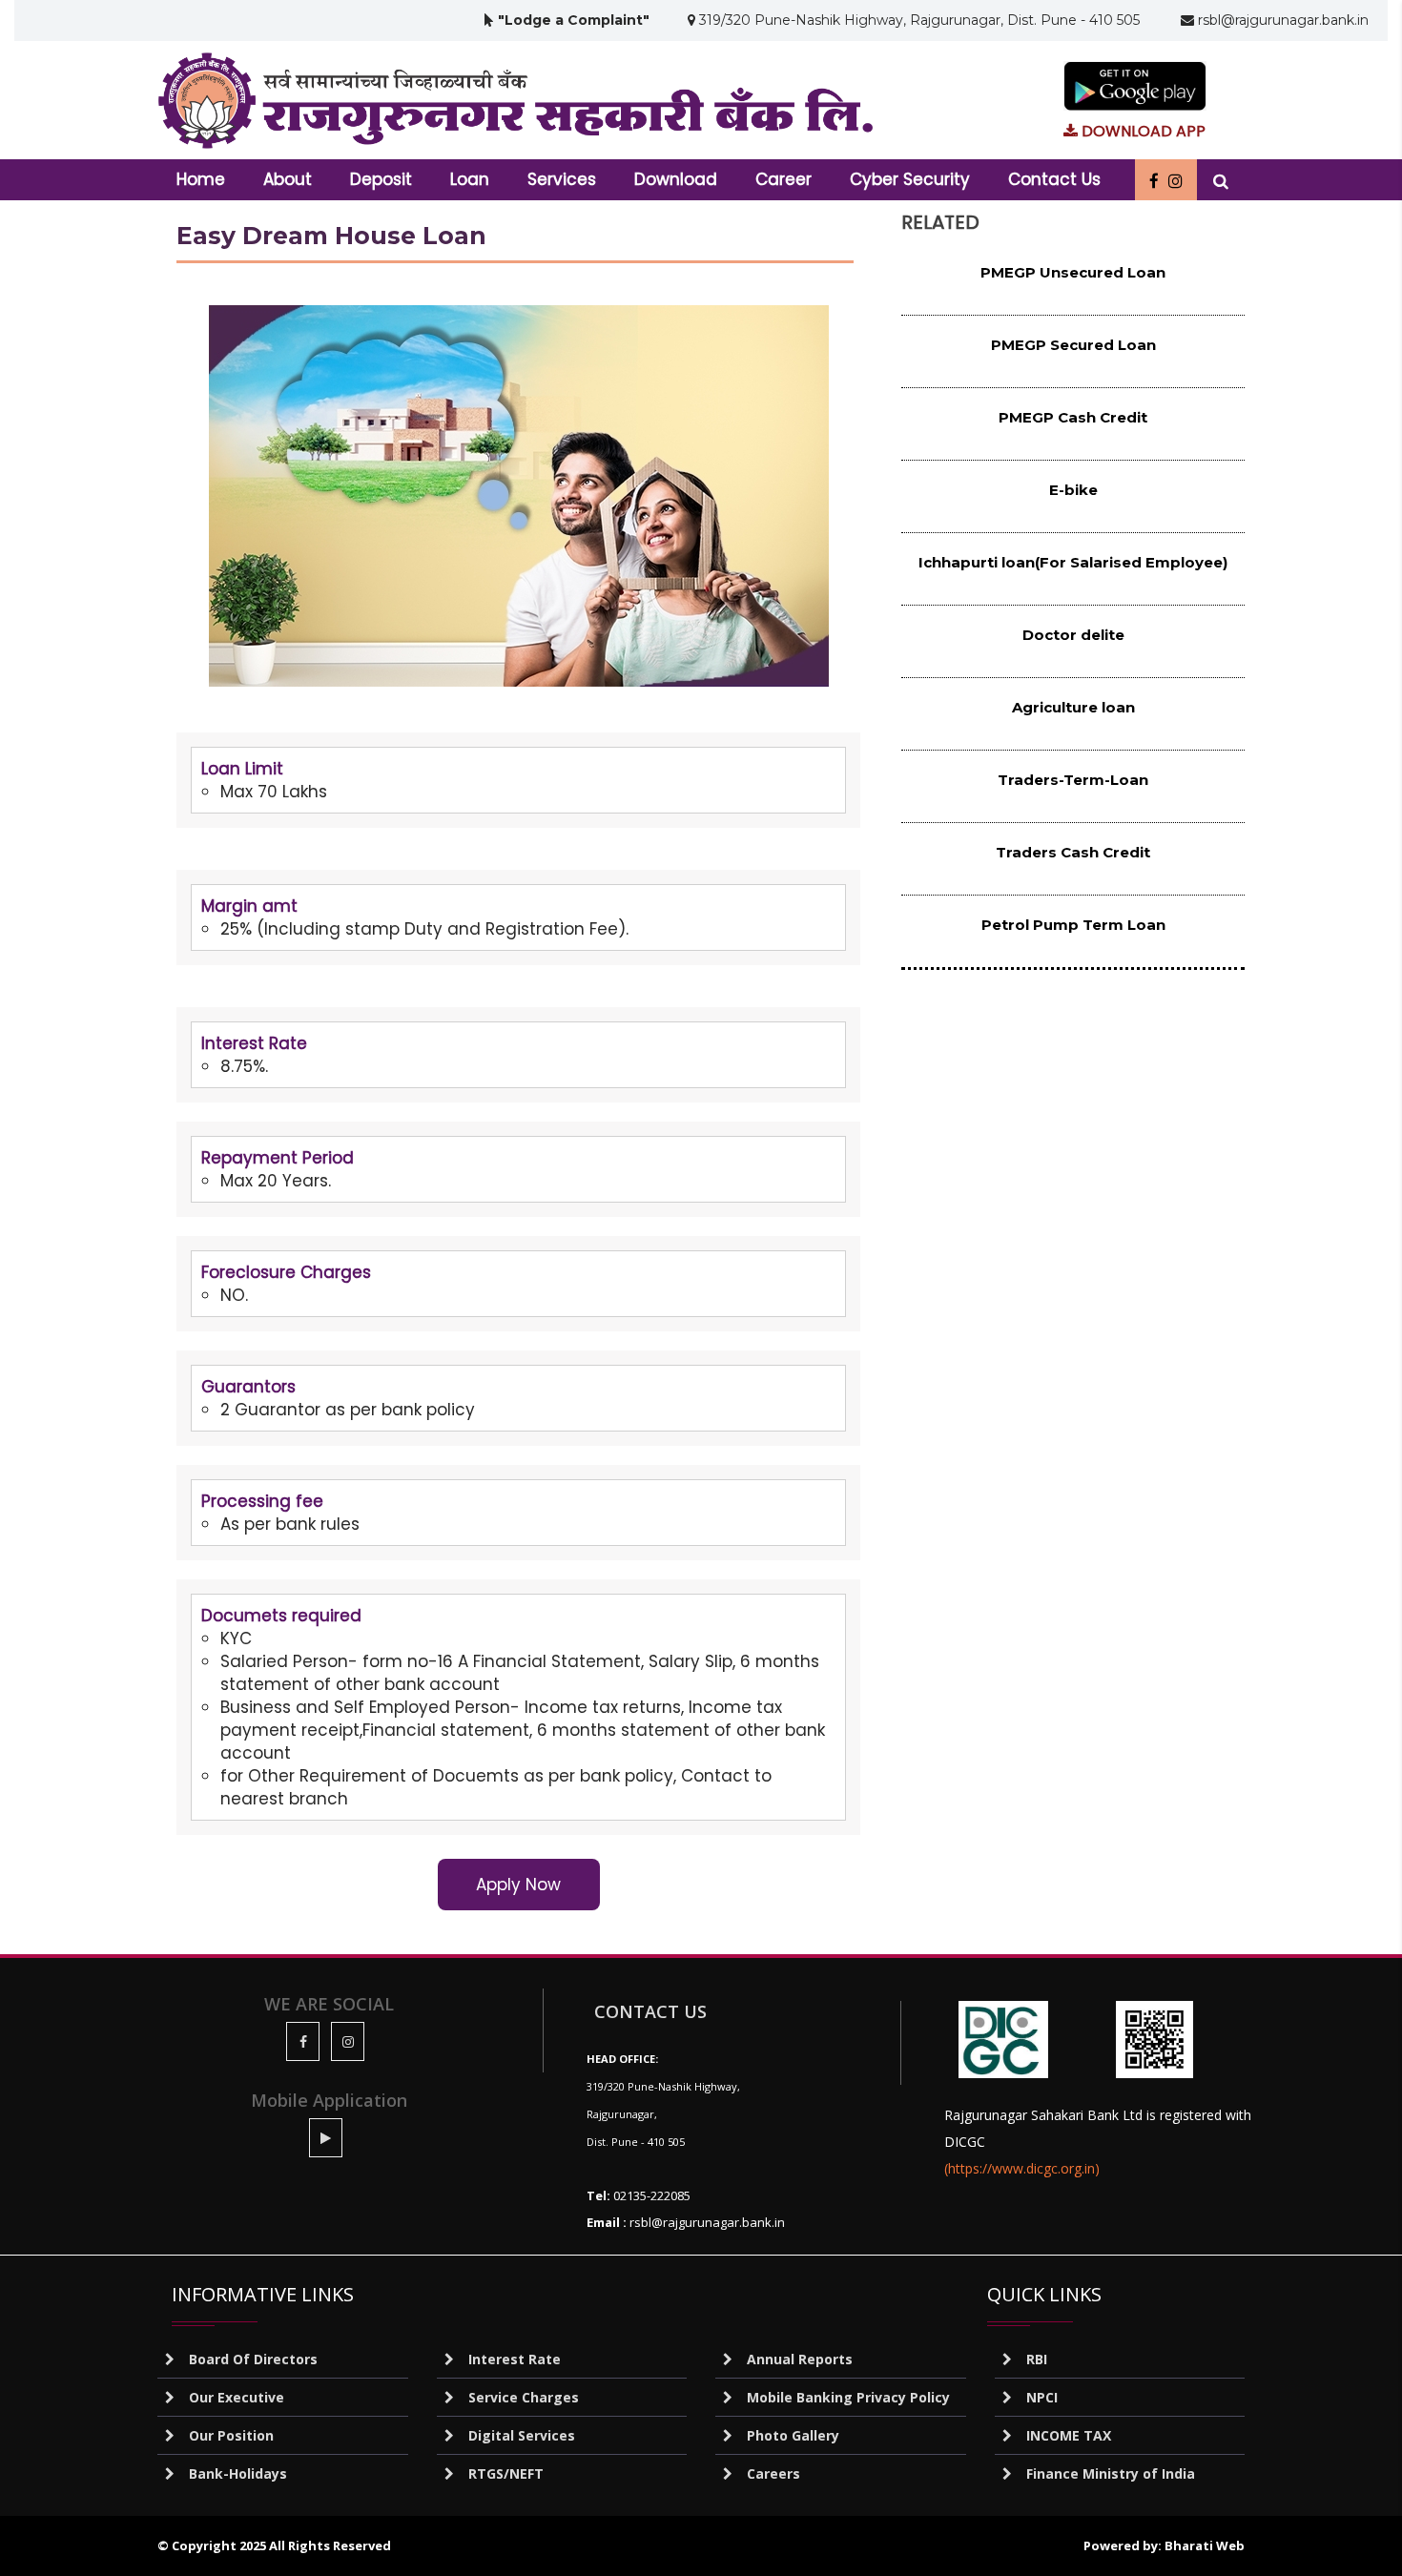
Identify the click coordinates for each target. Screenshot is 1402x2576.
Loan (470, 179)
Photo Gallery (793, 2435)
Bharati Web (1205, 2545)
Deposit (381, 179)
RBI (1037, 2359)
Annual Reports (800, 2359)
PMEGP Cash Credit (1073, 417)
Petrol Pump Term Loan (1073, 925)
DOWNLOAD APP (1142, 131)
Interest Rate (515, 2359)
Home (201, 179)
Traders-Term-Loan (1073, 780)
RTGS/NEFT (506, 2473)
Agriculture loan (1073, 707)
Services (562, 179)
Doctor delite (1073, 635)
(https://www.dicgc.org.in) (1022, 2168)
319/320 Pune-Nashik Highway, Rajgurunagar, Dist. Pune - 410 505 (917, 20)
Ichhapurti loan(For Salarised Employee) (1073, 562)
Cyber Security (910, 179)
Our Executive (237, 2397)
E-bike (1073, 490)
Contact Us (1054, 179)
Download (676, 179)
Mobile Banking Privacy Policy (848, 2397)
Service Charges (524, 2397)
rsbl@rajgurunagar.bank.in (1281, 20)
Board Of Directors (253, 2359)
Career (783, 179)
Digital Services (522, 2435)
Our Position (231, 2435)
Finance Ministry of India (1111, 2473)
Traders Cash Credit (1073, 852)
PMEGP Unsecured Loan (1073, 272)
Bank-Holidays (238, 2473)
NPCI (1042, 2397)
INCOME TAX (1069, 2435)
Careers (773, 2473)
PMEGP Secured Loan (1073, 345)
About (288, 179)
